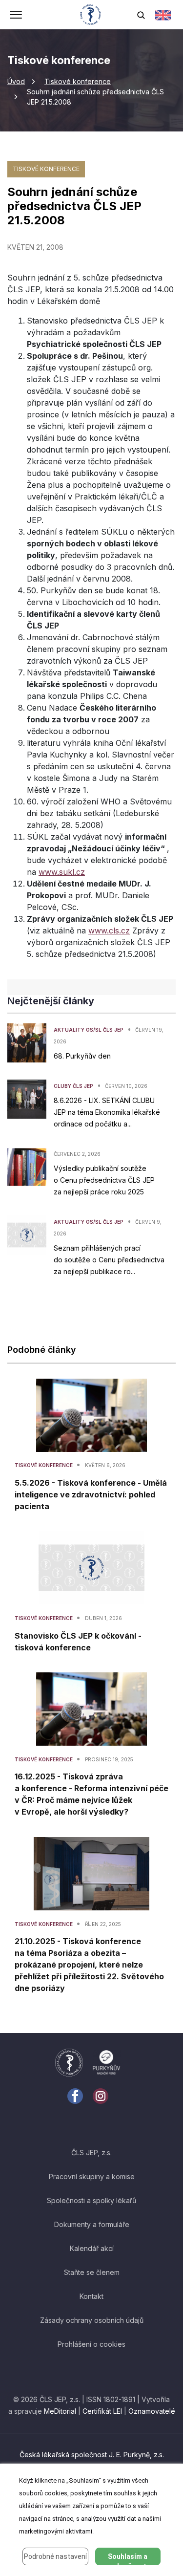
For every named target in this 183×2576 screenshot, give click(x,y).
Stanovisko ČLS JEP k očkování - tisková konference (78, 1642)
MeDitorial (60, 2411)
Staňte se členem (92, 2272)
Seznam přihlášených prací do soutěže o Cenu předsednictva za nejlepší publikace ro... (109, 1260)
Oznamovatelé (152, 2411)
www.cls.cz (109, 931)
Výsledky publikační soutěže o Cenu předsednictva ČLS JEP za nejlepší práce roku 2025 (104, 1180)
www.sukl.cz (62, 872)
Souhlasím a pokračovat (128, 2559)
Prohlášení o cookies (91, 2344)
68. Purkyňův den (82, 1056)
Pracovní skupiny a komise (92, 2176)
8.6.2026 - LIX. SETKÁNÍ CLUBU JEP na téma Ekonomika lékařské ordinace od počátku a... (107, 1112)
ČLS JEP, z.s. (91, 2153)
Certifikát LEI (102, 2411)
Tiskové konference (78, 81)
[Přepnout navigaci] (16, 16)
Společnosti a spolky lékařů (91, 2200)
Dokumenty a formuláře (92, 2224)
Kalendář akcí (92, 2248)
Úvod (16, 81)
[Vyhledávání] (141, 15)
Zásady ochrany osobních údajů (92, 2320)
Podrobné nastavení (55, 2556)
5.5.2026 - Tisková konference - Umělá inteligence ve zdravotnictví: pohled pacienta (91, 1494)
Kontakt (91, 2296)
